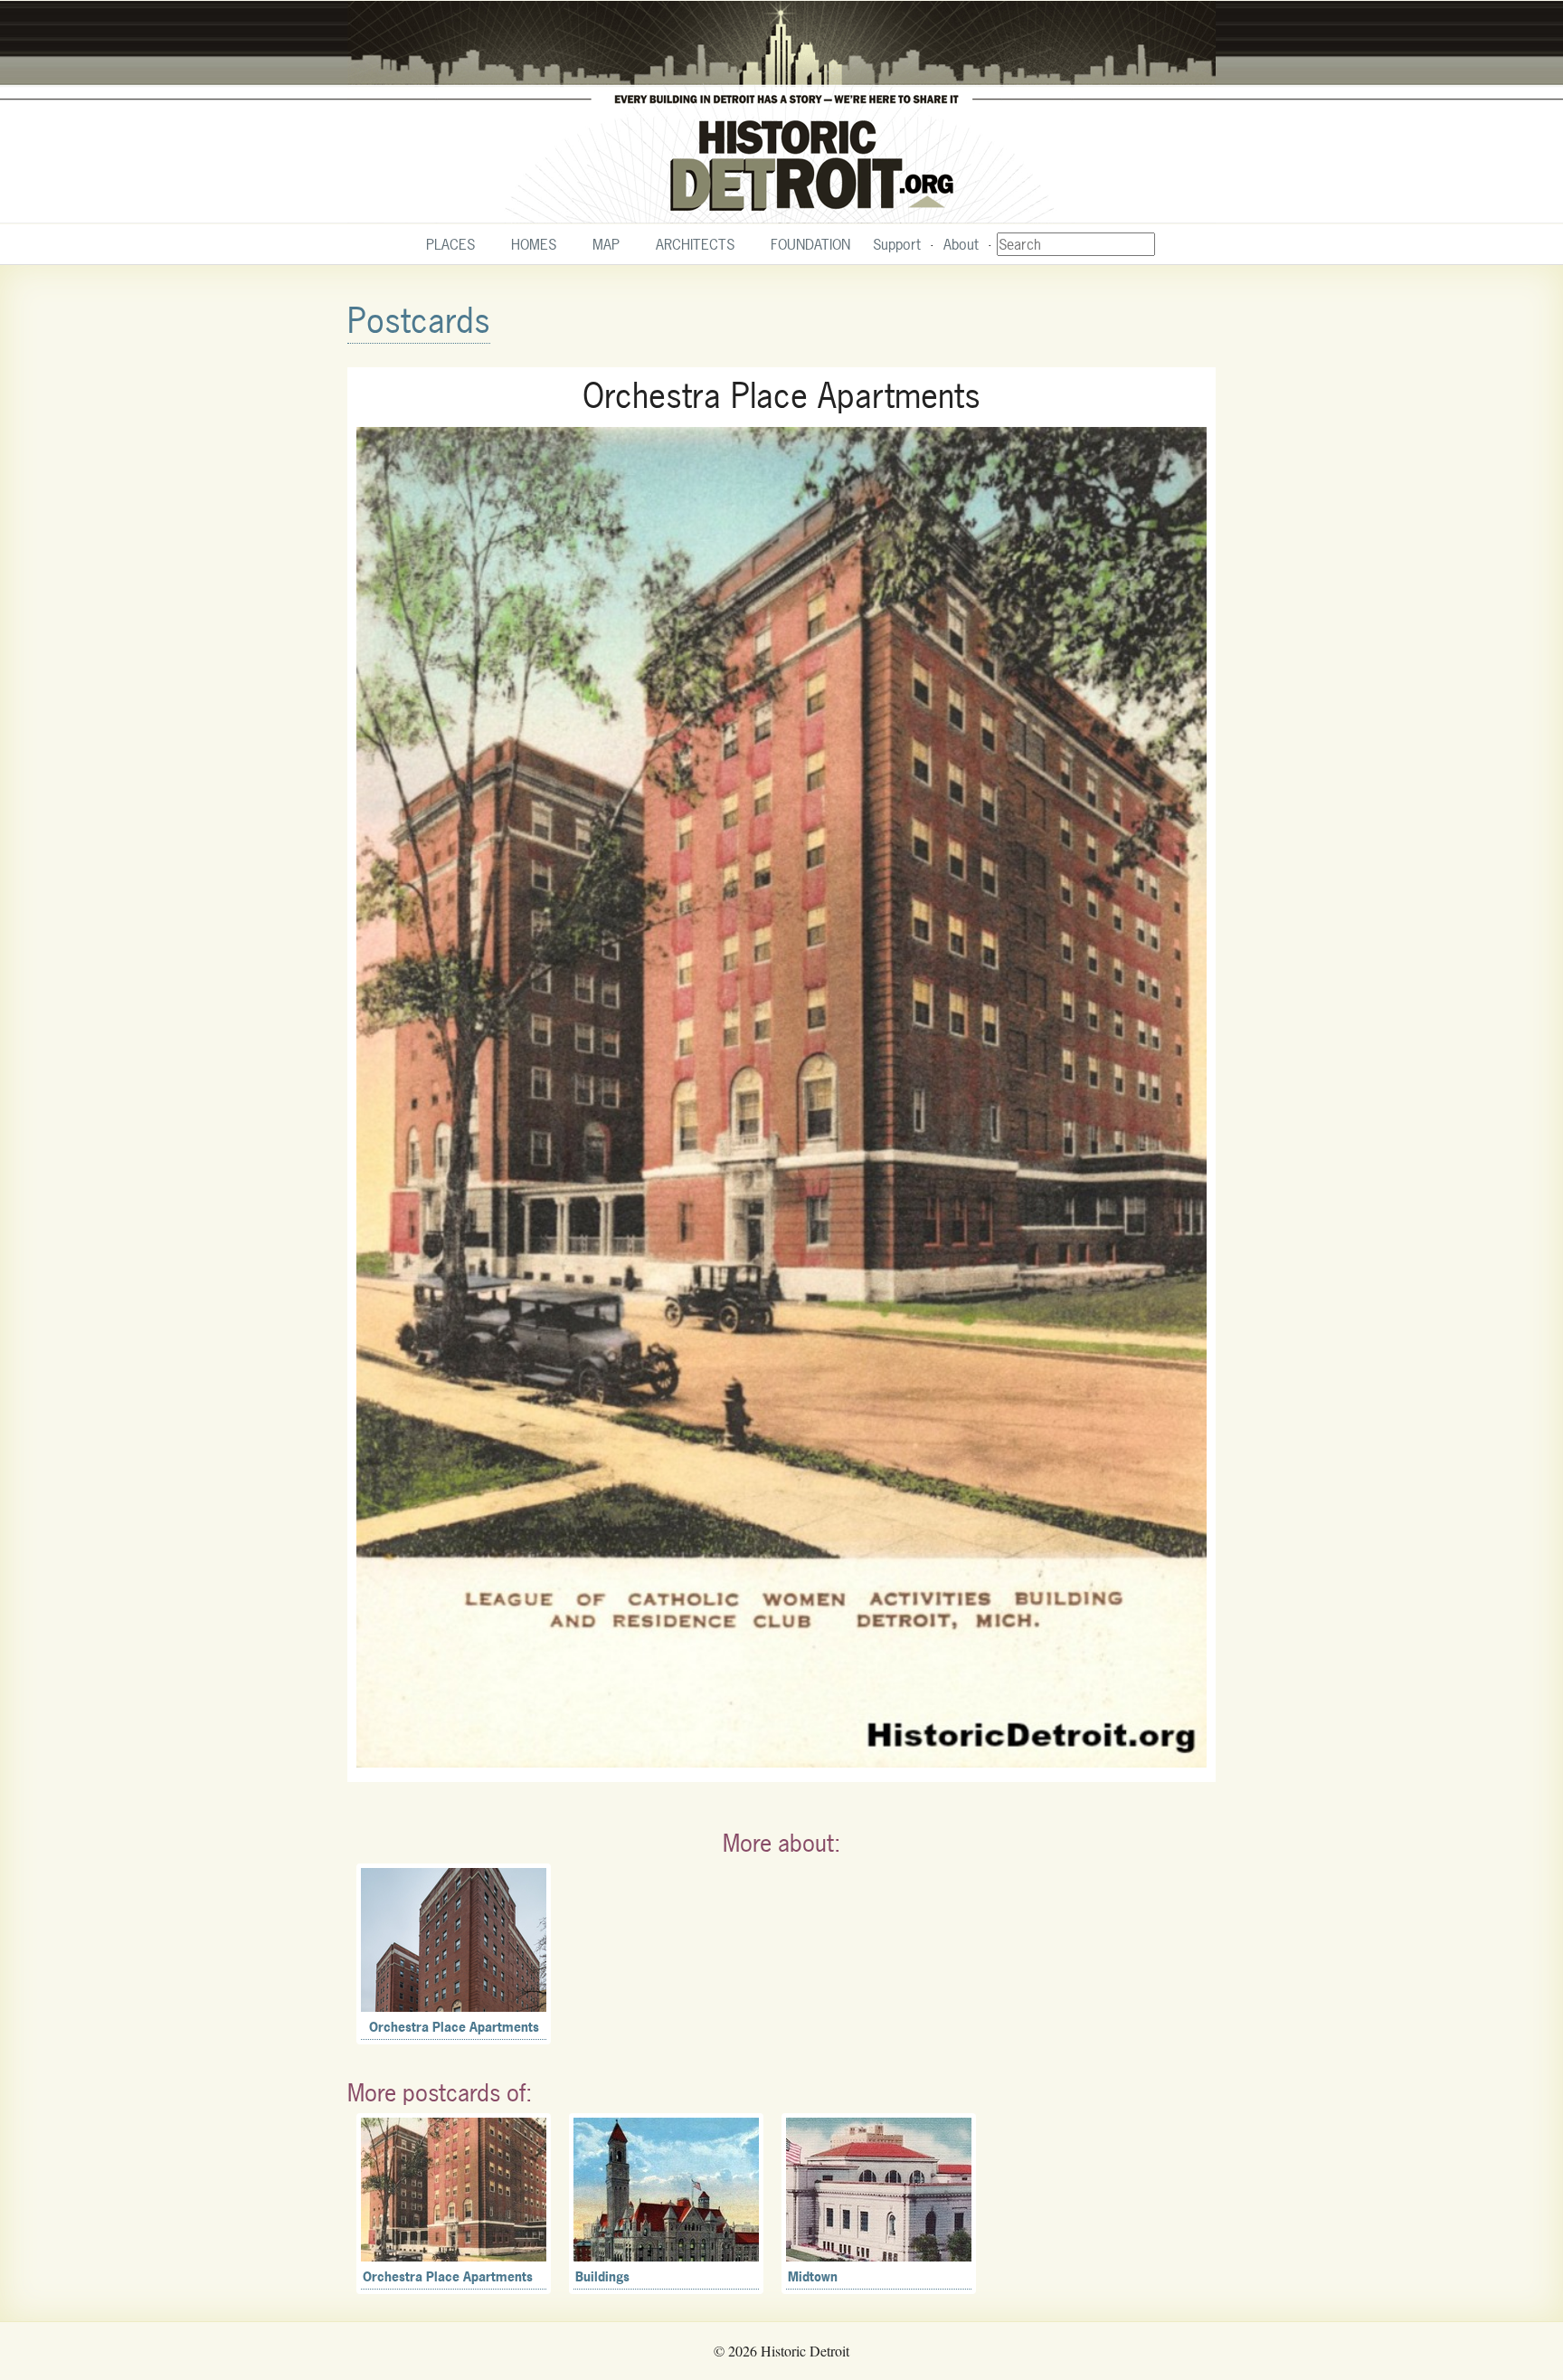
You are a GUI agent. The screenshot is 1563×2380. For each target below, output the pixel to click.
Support (897, 244)
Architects (695, 244)
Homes (534, 244)
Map (606, 244)
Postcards (419, 321)
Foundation (810, 244)
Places (450, 244)
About (961, 244)
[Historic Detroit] (781, 112)
